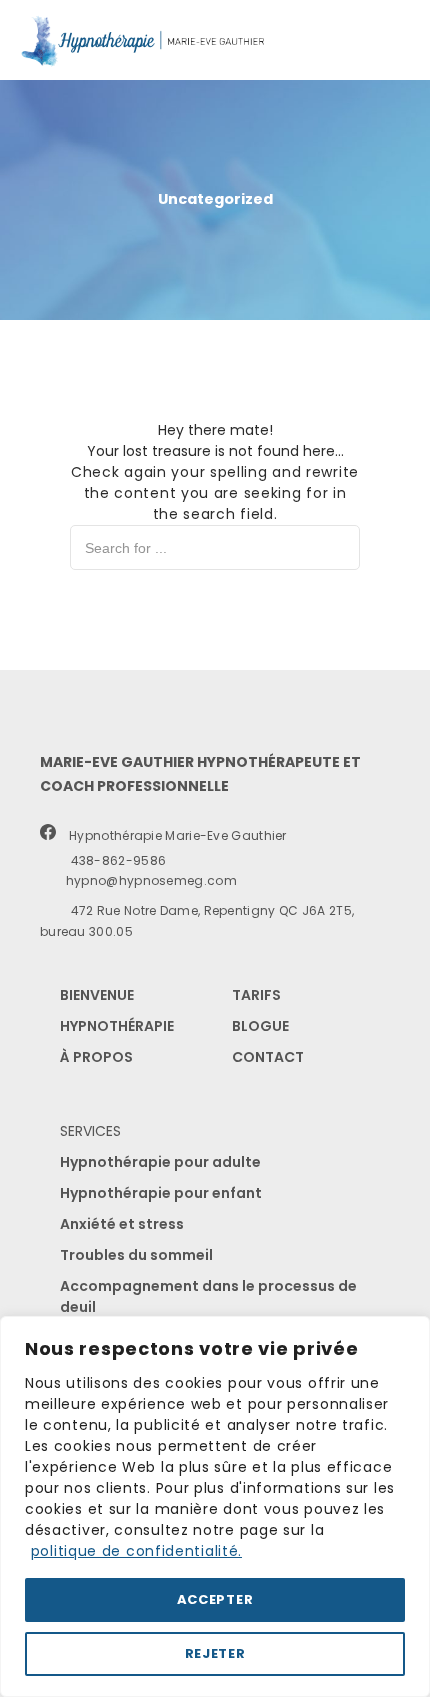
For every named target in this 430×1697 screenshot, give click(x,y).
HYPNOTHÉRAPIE (117, 1026)
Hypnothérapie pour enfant (161, 1193)
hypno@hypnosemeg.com (143, 880)
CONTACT (268, 1057)
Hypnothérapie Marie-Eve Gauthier (173, 835)
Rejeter (215, 1653)
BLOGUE (260, 1026)
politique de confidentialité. (136, 1551)
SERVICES (90, 1131)
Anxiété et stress (122, 1224)
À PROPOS (96, 1057)
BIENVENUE (97, 995)
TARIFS (256, 995)
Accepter (215, 1599)
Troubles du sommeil (136, 1255)
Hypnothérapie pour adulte (160, 1162)
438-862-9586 (111, 860)
